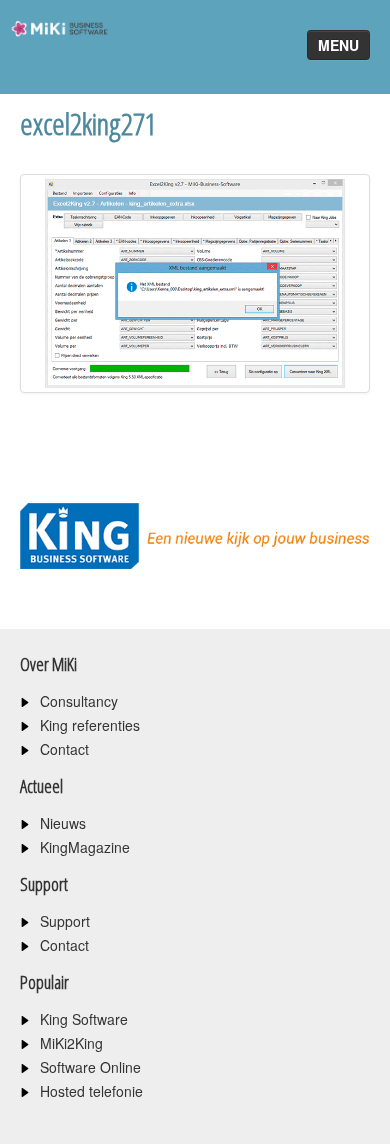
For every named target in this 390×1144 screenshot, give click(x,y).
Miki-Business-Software (53, 64)
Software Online (90, 1067)
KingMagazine (85, 847)
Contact (64, 749)
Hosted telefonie (91, 1091)
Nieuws (63, 823)
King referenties (90, 725)
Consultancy (79, 701)
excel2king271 (88, 123)
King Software (84, 1019)
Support (65, 921)
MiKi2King (71, 1043)
